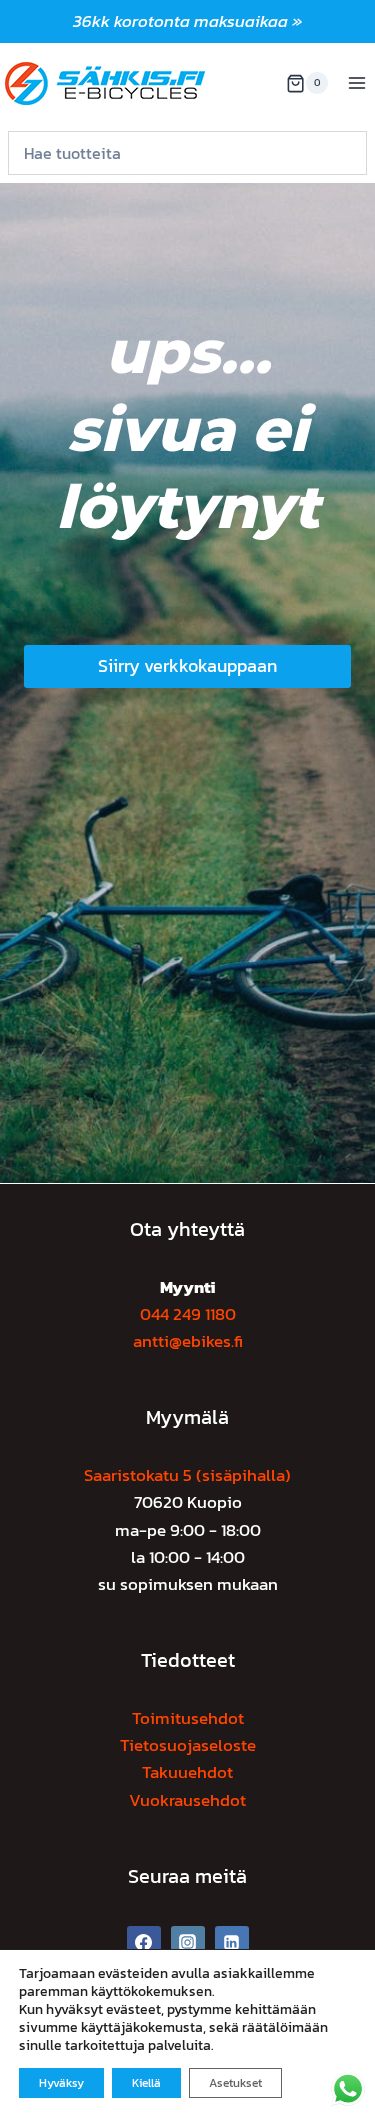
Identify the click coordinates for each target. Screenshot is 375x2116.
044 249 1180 (188, 1314)
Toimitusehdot (188, 1718)
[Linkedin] (232, 1943)
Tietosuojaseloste (188, 1745)
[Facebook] (144, 1943)
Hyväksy (61, 2083)
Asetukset (235, 2083)
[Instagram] (188, 1943)
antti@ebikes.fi (188, 1341)
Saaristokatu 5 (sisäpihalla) (187, 1475)
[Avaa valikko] (356, 83)
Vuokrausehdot (187, 1800)
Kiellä (146, 2083)
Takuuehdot (187, 1772)
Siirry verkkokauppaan (187, 665)
